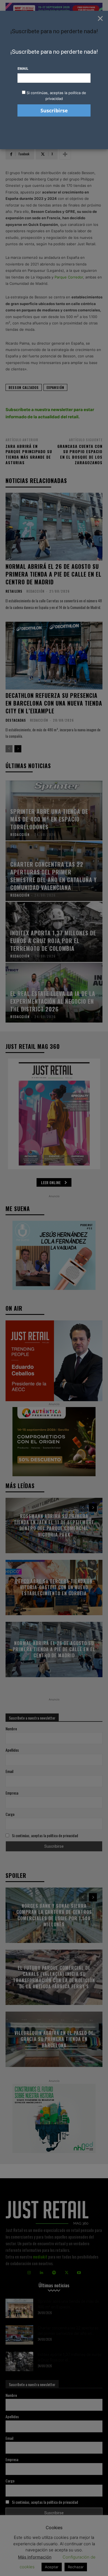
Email (23, 68)
